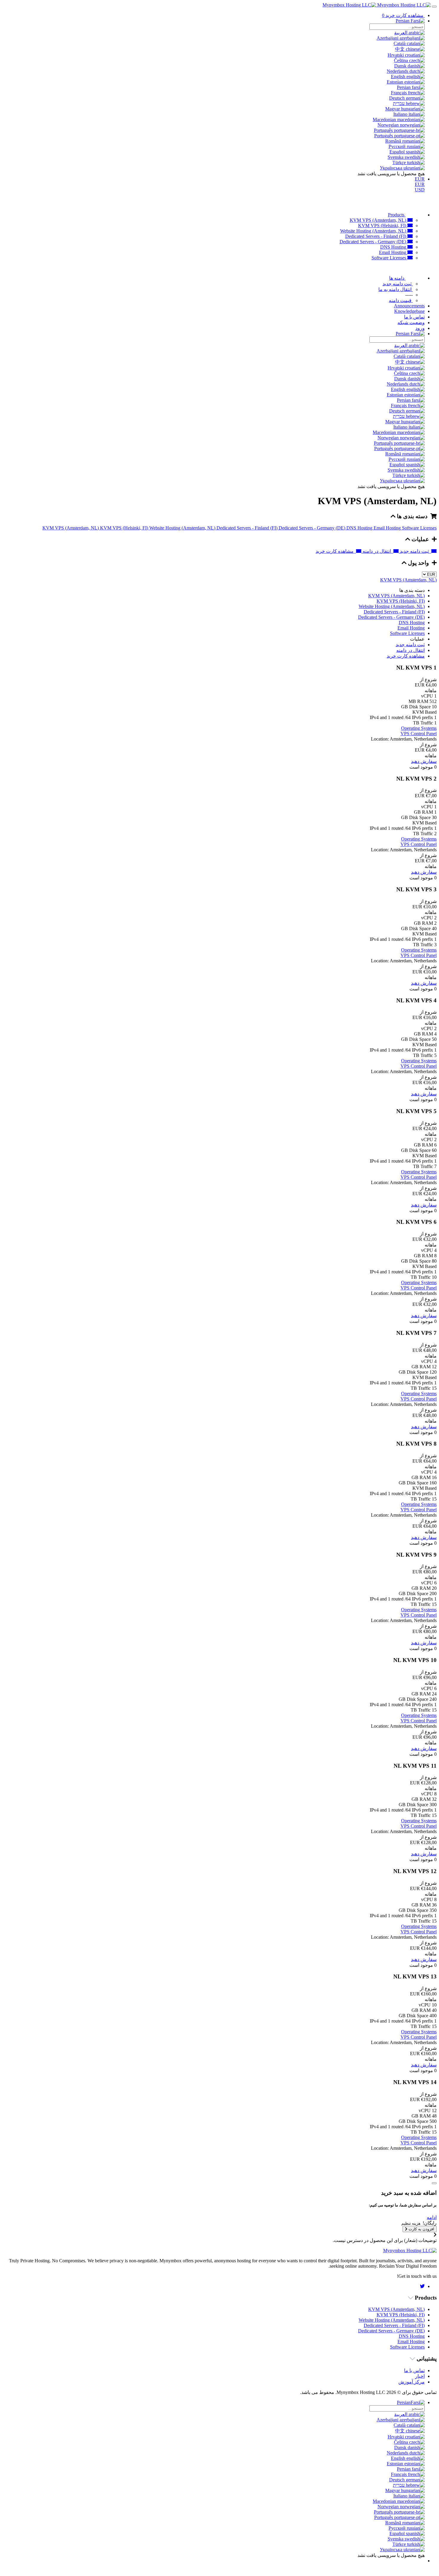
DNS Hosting (394, 247)
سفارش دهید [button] (424, 761)
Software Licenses (389, 258)
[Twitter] (422, 2286)
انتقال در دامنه (377, 551)
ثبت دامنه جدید (415, 551)
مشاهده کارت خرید (336, 551)
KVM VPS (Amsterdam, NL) (379, 220)
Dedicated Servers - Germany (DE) (373, 242)
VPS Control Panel (419, 734)
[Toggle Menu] (434, 7)
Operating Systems (419, 728)
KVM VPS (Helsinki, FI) (383, 226)
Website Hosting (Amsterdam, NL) (374, 231)
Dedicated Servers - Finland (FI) (376, 236)
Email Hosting (393, 252)
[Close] (434, 2183)
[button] (432, 2217)
